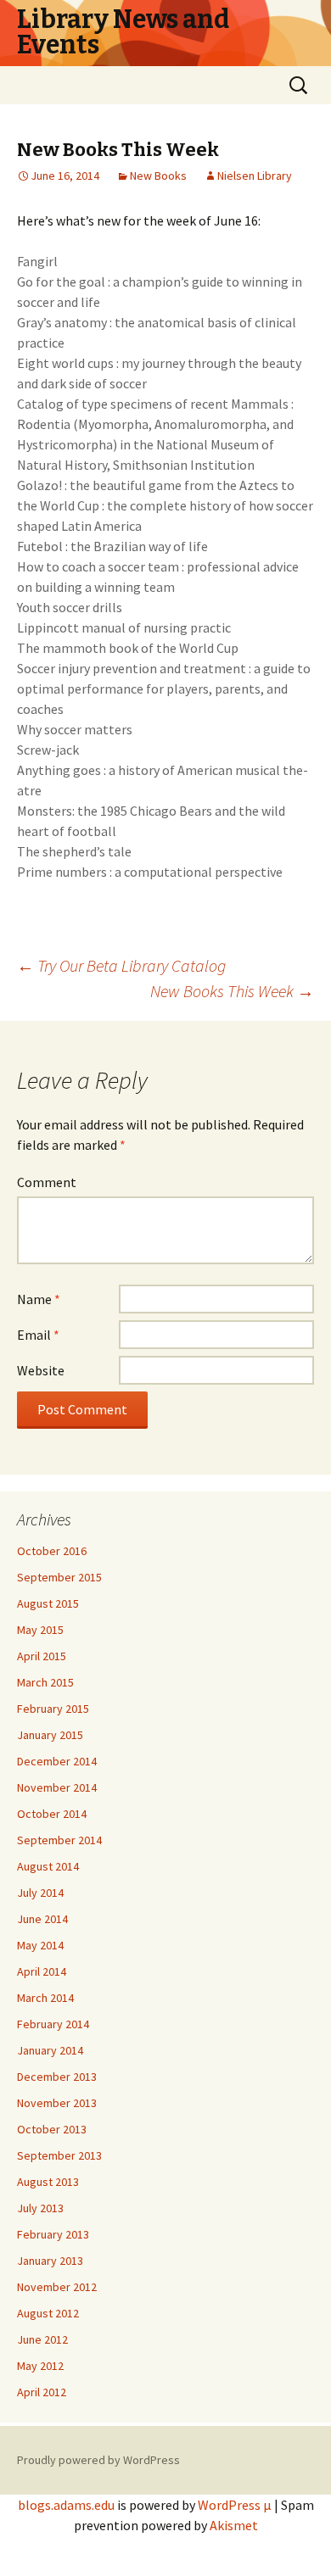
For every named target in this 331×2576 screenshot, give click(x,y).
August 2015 (48, 1603)
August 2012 (48, 2313)
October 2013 (52, 2129)
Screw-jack (48, 750)
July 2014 (40, 1893)
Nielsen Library (255, 176)
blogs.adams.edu (66, 2505)
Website (41, 1370)
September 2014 (59, 1840)
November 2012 (57, 2287)
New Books (158, 176)
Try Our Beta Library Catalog (121, 965)
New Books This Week (232, 991)
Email (38, 1335)
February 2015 (53, 1709)
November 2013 (57, 2103)
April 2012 (42, 2392)
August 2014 (48, 1866)
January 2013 (50, 2261)
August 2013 (48, 2182)
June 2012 (42, 2339)
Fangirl (37, 261)
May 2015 (40, 1630)
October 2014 (52, 1814)
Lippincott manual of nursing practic (124, 627)
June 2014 (42, 1919)
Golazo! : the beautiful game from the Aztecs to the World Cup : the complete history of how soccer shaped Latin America (165, 505)
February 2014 (53, 2024)
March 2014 (45, 1998)
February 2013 (53, 2234)
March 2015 (45, 1682)
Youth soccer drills (70, 607)
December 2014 (57, 1761)
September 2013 (59, 2155)
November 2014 (57, 1787)
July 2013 (40, 2208)
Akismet (234, 2525)
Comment (47, 1182)
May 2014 (40, 1945)
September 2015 (59, 1577)
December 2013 (57, 2077)
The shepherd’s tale (74, 851)
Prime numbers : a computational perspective (150, 872)
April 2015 (42, 1656)
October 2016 (52, 1551)
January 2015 (50, 1735)
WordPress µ (235, 2505)
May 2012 (40, 2366)
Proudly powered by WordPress (98, 2460)
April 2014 (42, 1971)
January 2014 (50, 2050)
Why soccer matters (75, 729)
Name (39, 1299)
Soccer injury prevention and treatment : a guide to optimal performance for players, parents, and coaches (164, 689)
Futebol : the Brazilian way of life (112, 546)
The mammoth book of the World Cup (128, 648)
